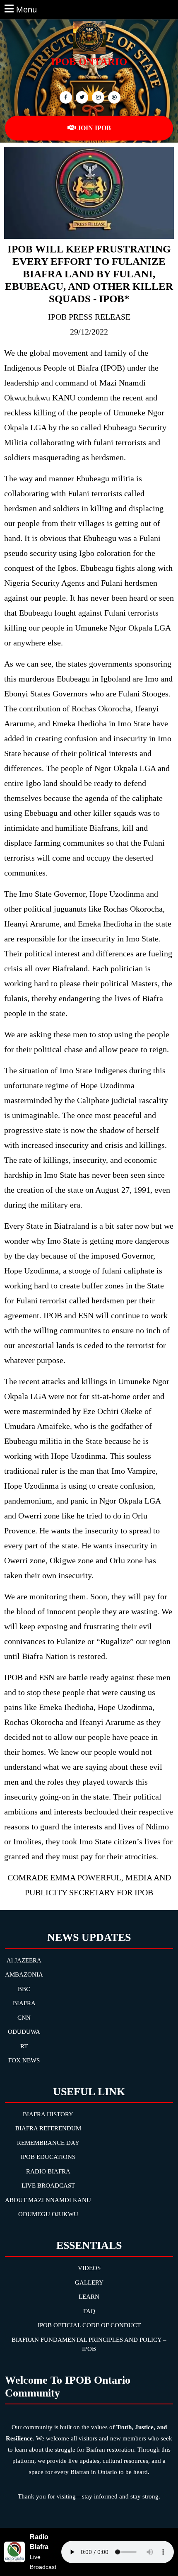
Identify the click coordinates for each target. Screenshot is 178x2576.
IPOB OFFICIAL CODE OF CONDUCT (89, 2325)
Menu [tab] (26, 9)
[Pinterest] (97, 97)
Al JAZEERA (24, 1960)
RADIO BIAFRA (48, 2171)
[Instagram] (113, 97)
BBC (24, 1989)
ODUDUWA (24, 2032)
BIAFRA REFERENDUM (48, 2128)
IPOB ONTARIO (89, 62)
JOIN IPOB (94, 128)
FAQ (89, 2311)
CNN (24, 2018)
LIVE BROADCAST (48, 2185)
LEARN (89, 2297)
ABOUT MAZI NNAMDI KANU (48, 2200)
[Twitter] (81, 97)
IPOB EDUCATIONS (48, 2157)
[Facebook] (65, 97)
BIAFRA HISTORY (48, 2114)
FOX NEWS (24, 2060)
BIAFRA (24, 2003)
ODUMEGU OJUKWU (48, 2214)
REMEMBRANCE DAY (48, 2143)
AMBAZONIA (24, 1974)
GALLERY (89, 2283)
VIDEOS (89, 2268)
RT (24, 2046)
